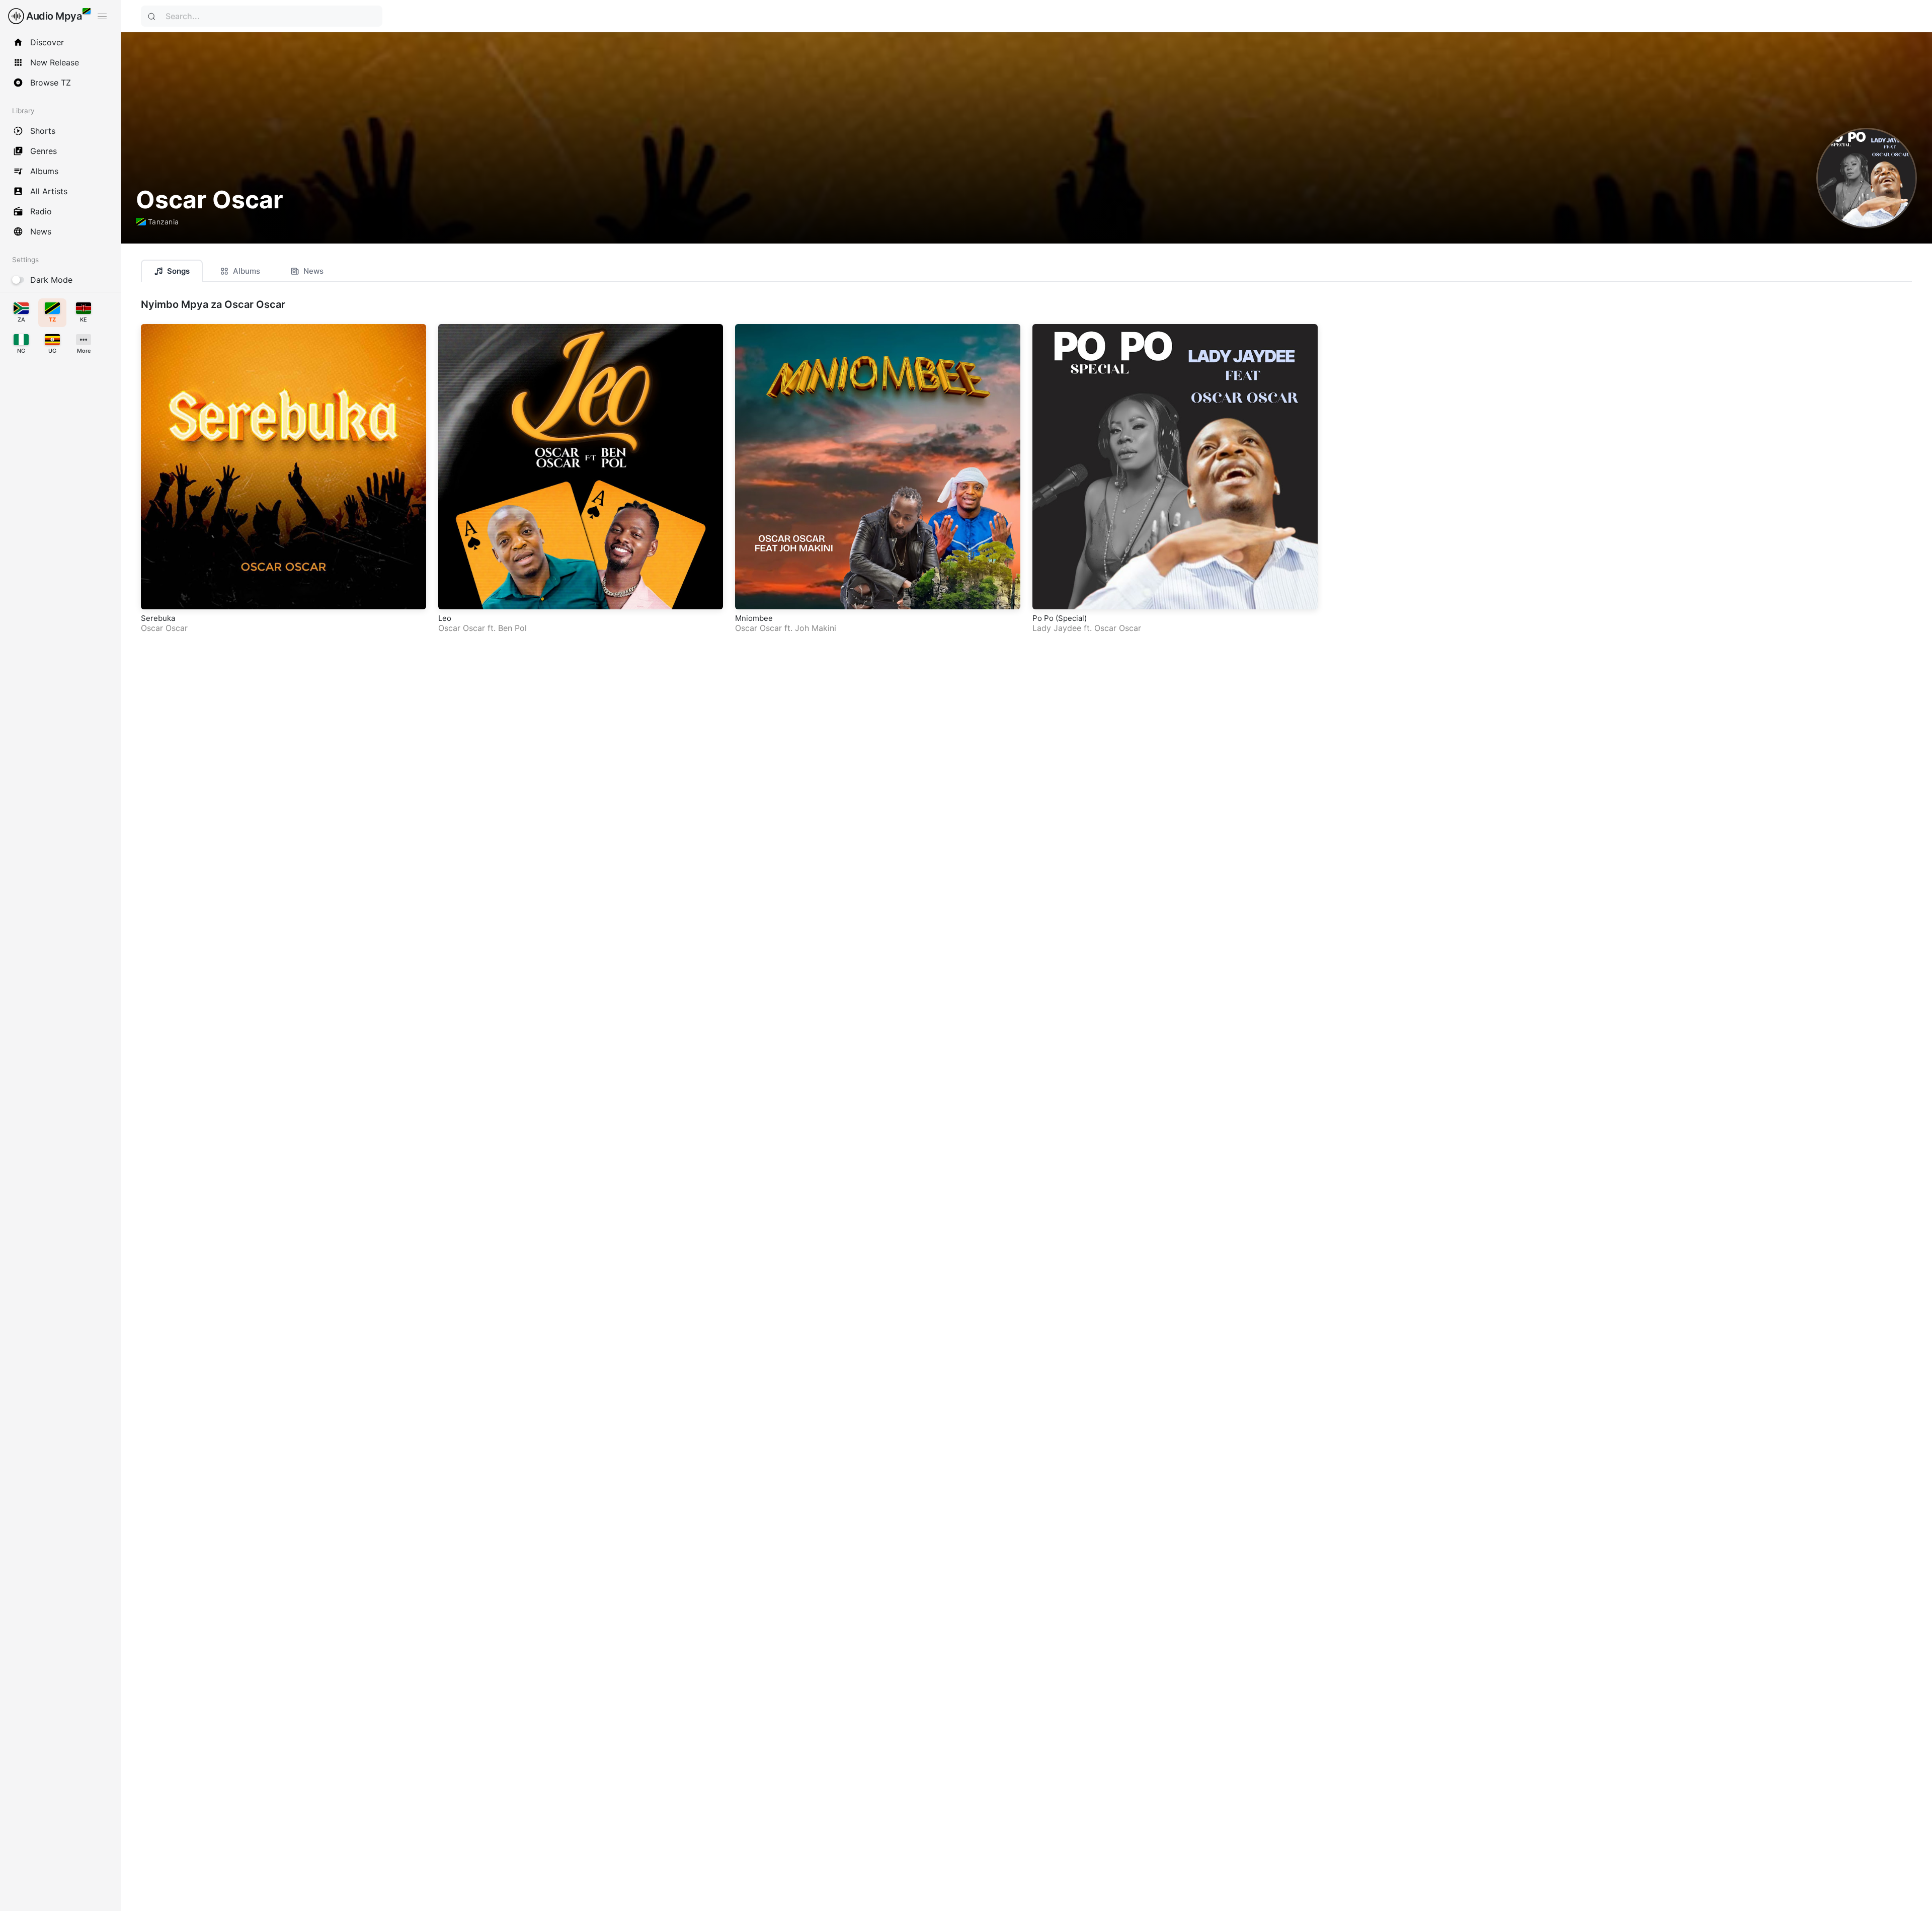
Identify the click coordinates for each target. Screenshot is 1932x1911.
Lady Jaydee (1057, 628)
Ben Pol (512, 628)
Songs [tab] (178, 271)
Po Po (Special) (1060, 618)
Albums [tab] (247, 271)
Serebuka (158, 618)
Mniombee (754, 618)
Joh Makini (816, 628)
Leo (445, 618)
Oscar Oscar (164, 628)
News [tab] (313, 271)
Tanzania (163, 222)
